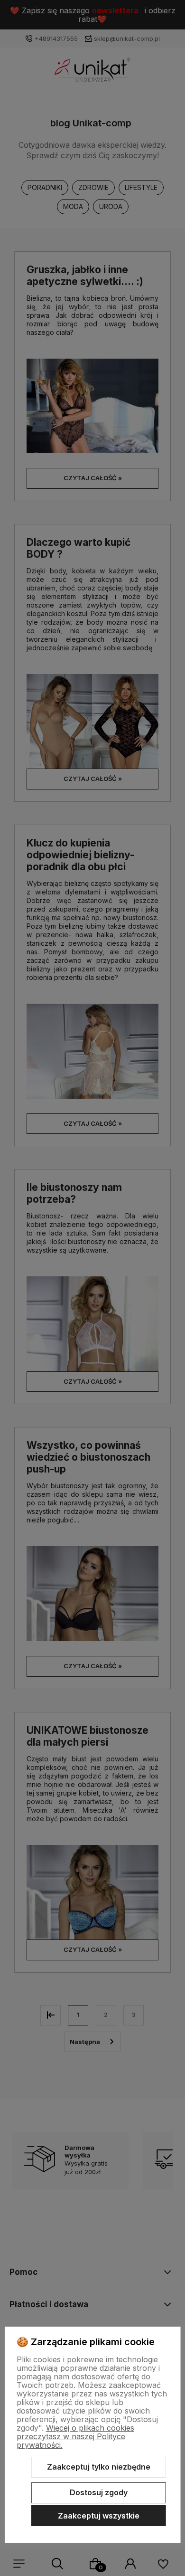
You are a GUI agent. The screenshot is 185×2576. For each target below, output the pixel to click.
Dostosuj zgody (99, 2492)
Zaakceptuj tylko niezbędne (99, 2467)
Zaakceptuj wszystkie (99, 2516)
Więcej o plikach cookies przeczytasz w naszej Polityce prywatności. (75, 2436)
